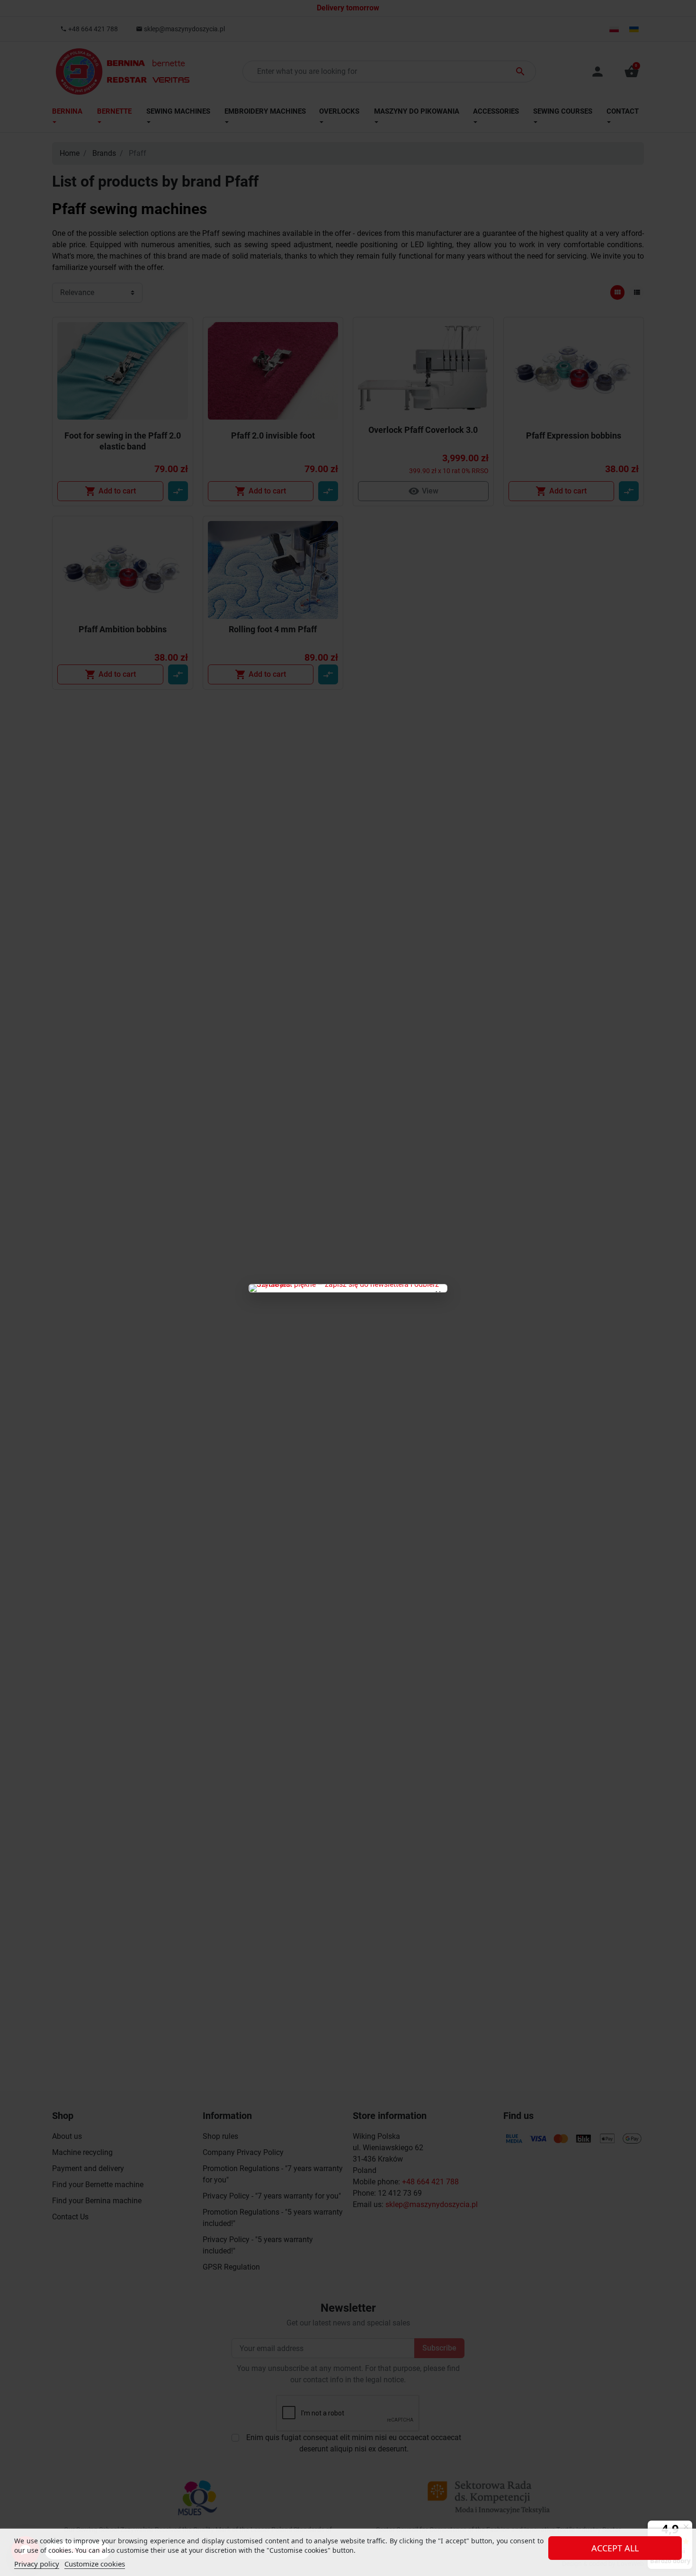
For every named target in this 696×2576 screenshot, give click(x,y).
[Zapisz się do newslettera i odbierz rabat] (348, 1288)
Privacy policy (37, 2564)
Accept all (615, 2548)
